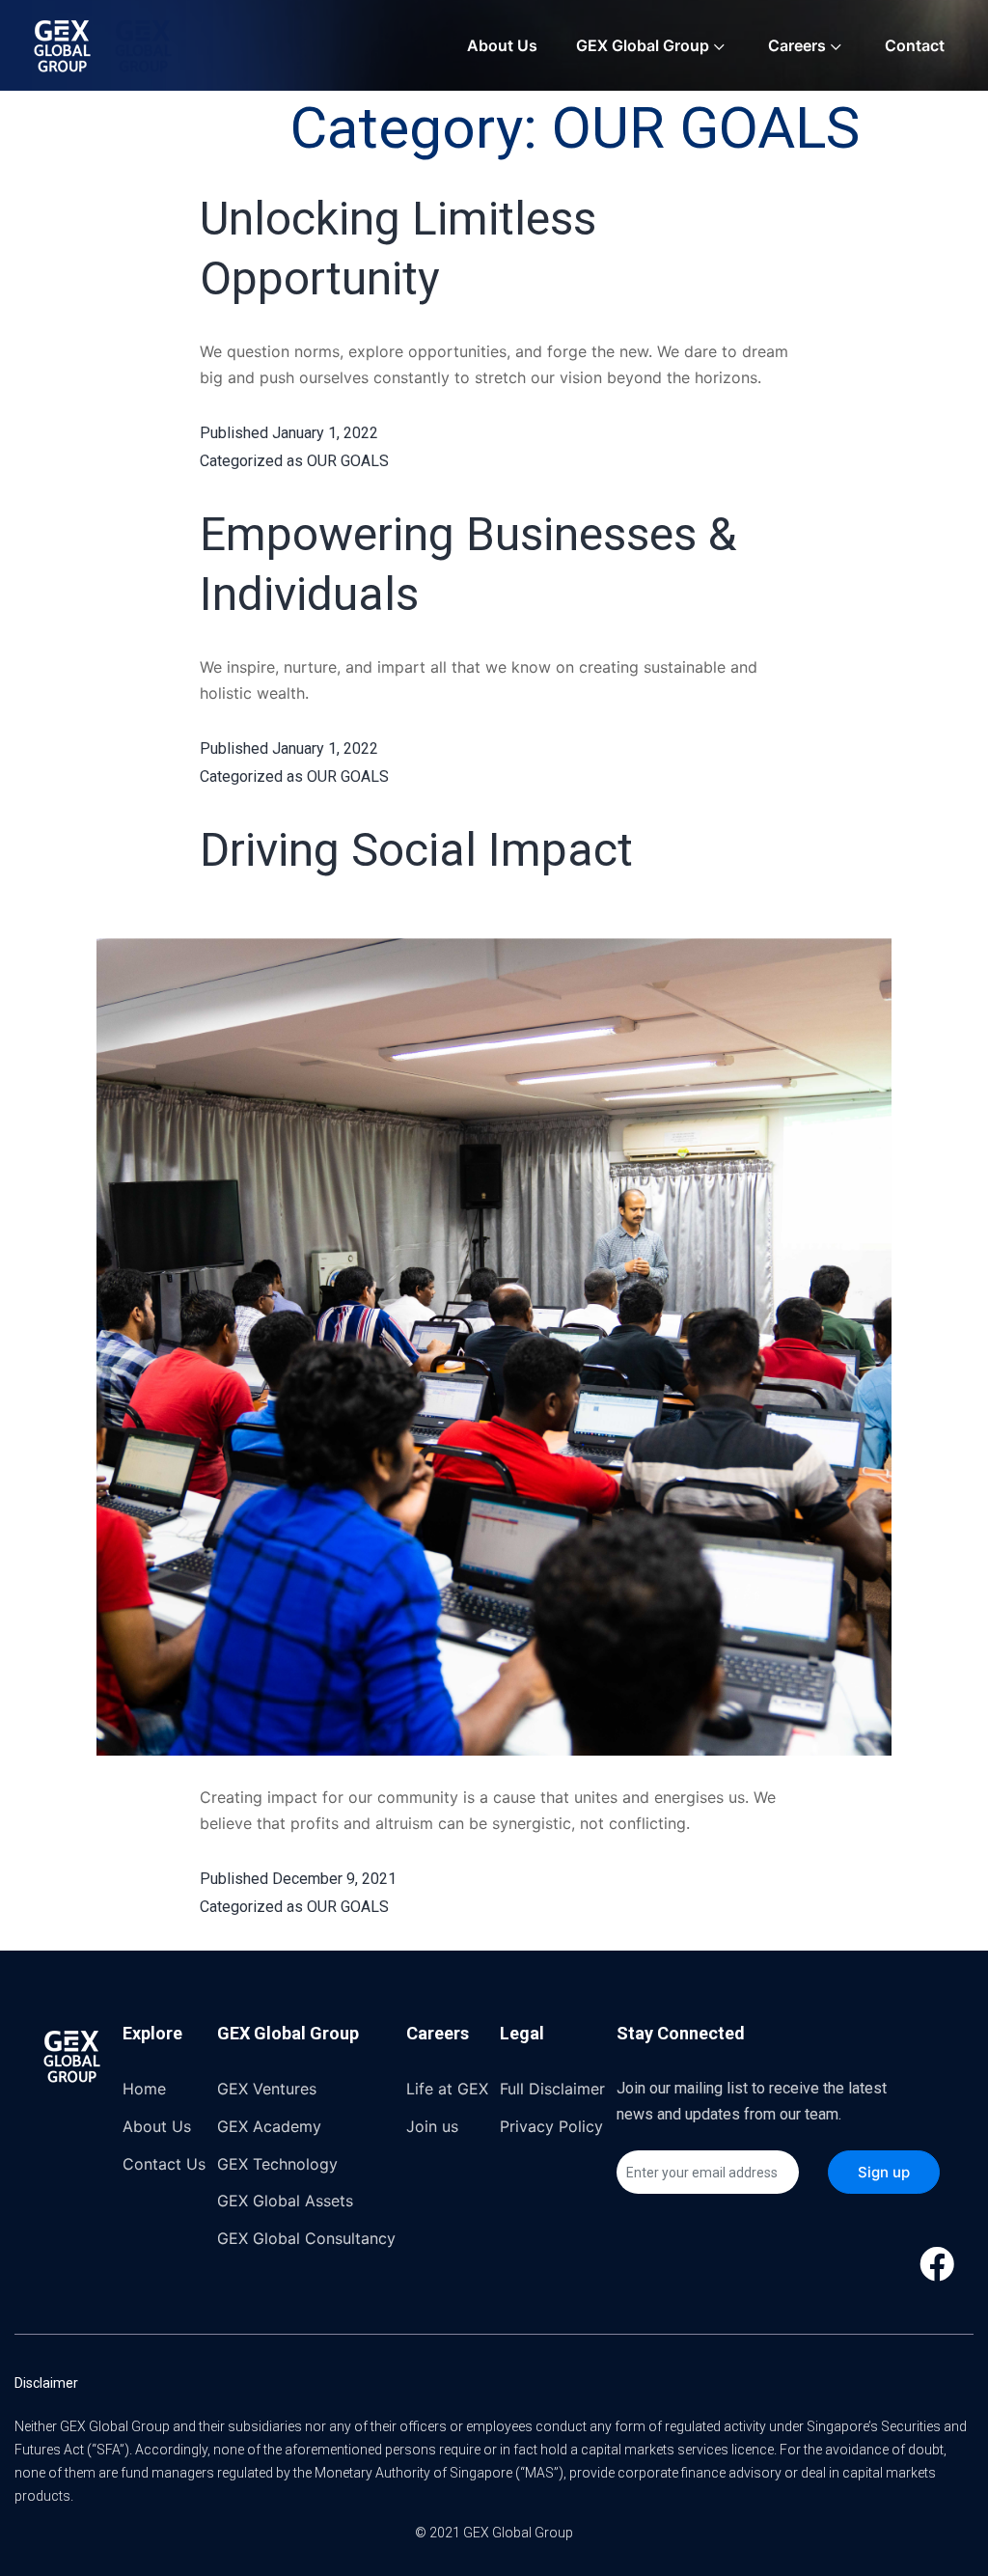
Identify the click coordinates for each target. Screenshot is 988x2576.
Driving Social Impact (416, 850)
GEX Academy (269, 2126)
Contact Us (164, 2164)
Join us (432, 2126)
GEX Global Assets (285, 2201)
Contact (915, 45)
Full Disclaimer (552, 2089)
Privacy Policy (551, 2126)
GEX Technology (277, 2164)
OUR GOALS (348, 461)
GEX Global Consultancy (306, 2238)
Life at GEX (447, 2089)
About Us (502, 45)
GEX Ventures (267, 2089)
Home (144, 2089)
